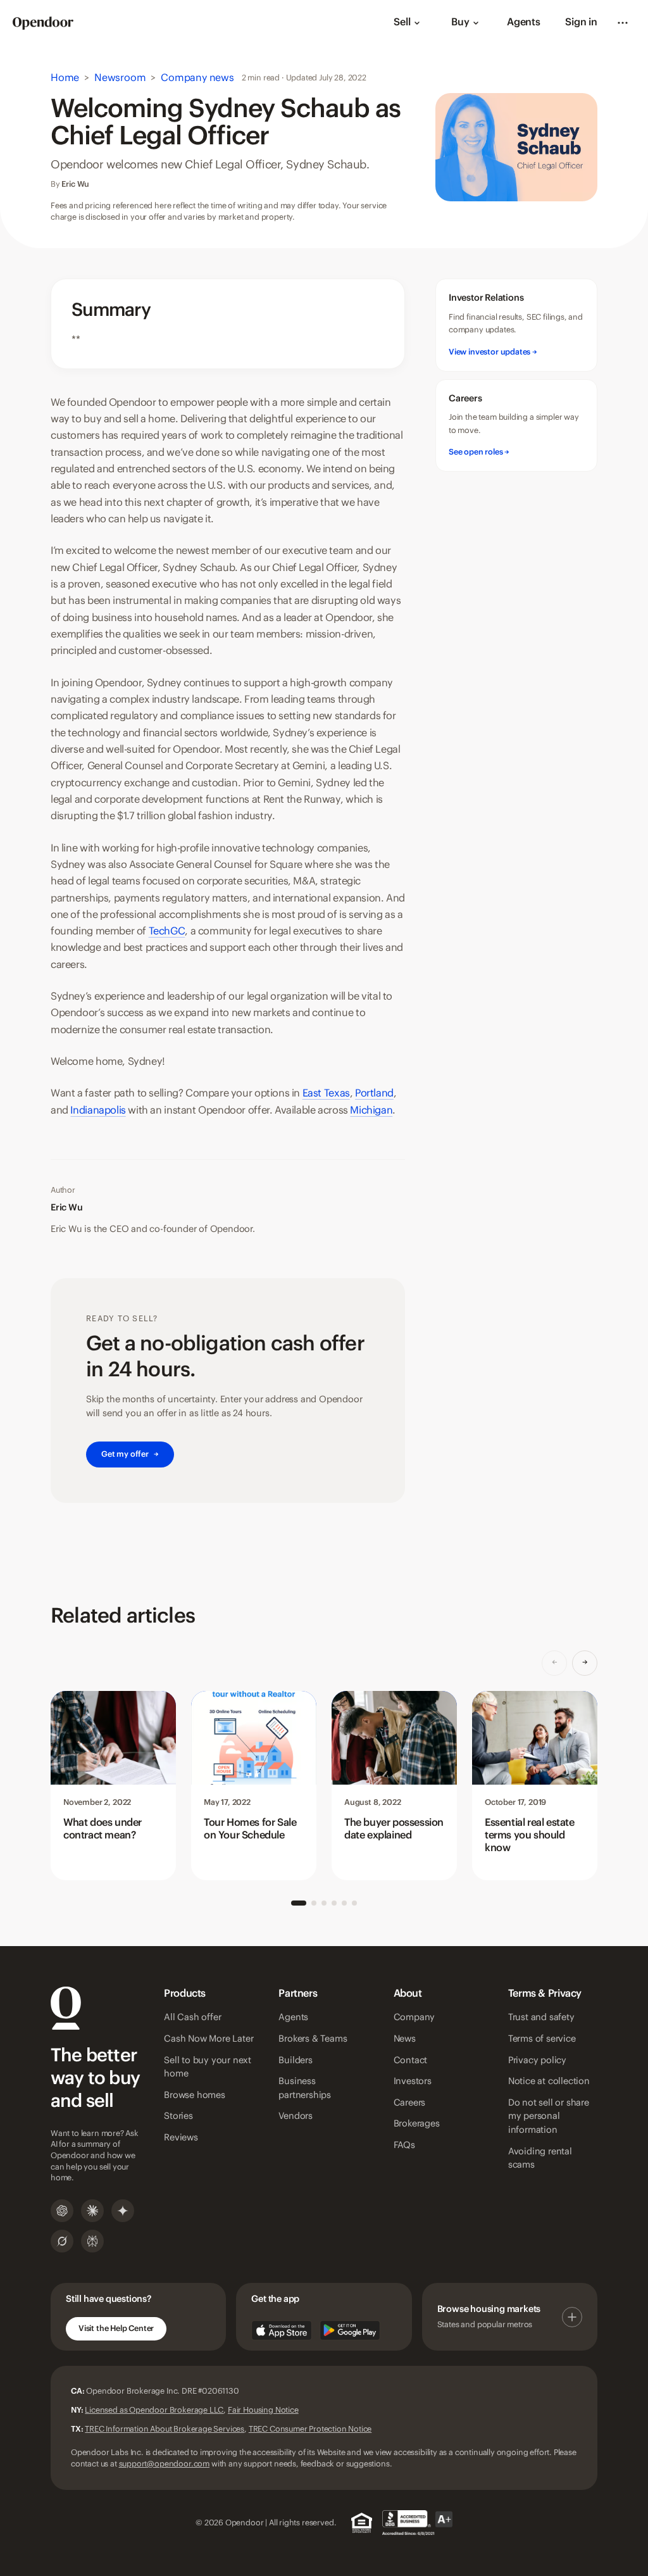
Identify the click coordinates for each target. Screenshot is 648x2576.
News (405, 2039)
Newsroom (120, 78)
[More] (623, 23)
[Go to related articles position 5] (344, 1903)
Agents (524, 22)
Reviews (181, 2138)
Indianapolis (98, 1110)
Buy (460, 22)
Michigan (371, 1110)
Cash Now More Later (209, 2039)
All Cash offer (192, 2018)
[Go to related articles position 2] (314, 1903)
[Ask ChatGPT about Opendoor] (62, 2211)
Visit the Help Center (116, 2328)
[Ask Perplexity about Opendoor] (92, 2241)
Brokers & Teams (313, 2039)
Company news (197, 78)
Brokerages (417, 2124)
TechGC (167, 931)
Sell (402, 22)
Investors (413, 2082)
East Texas (326, 1093)
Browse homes (195, 2095)
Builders (295, 2061)
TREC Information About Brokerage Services (165, 2429)
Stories (178, 2116)
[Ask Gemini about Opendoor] (123, 2211)
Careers (410, 2103)
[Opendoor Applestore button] (282, 2330)
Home (65, 78)
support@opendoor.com (164, 2464)
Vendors (296, 2116)
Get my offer (130, 1454)
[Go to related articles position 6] (354, 1903)
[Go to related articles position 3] (324, 1903)
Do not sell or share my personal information (549, 2117)
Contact (411, 2061)
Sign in (581, 22)
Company (414, 2018)
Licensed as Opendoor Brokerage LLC (154, 2410)
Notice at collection (549, 2082)
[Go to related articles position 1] (299, 1903)
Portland (374, 1093)
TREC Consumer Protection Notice (310, 2429)
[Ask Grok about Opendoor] (62, 2241)
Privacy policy (537, 2061)
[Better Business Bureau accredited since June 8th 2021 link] (417, 2523)
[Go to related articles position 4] (334, 1903)
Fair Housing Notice (263, 2410)
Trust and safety (541, 2018)
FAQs (404, 2146)
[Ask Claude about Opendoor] (92, 2211)
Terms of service (542, 2039)
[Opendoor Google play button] (350, 2330)
